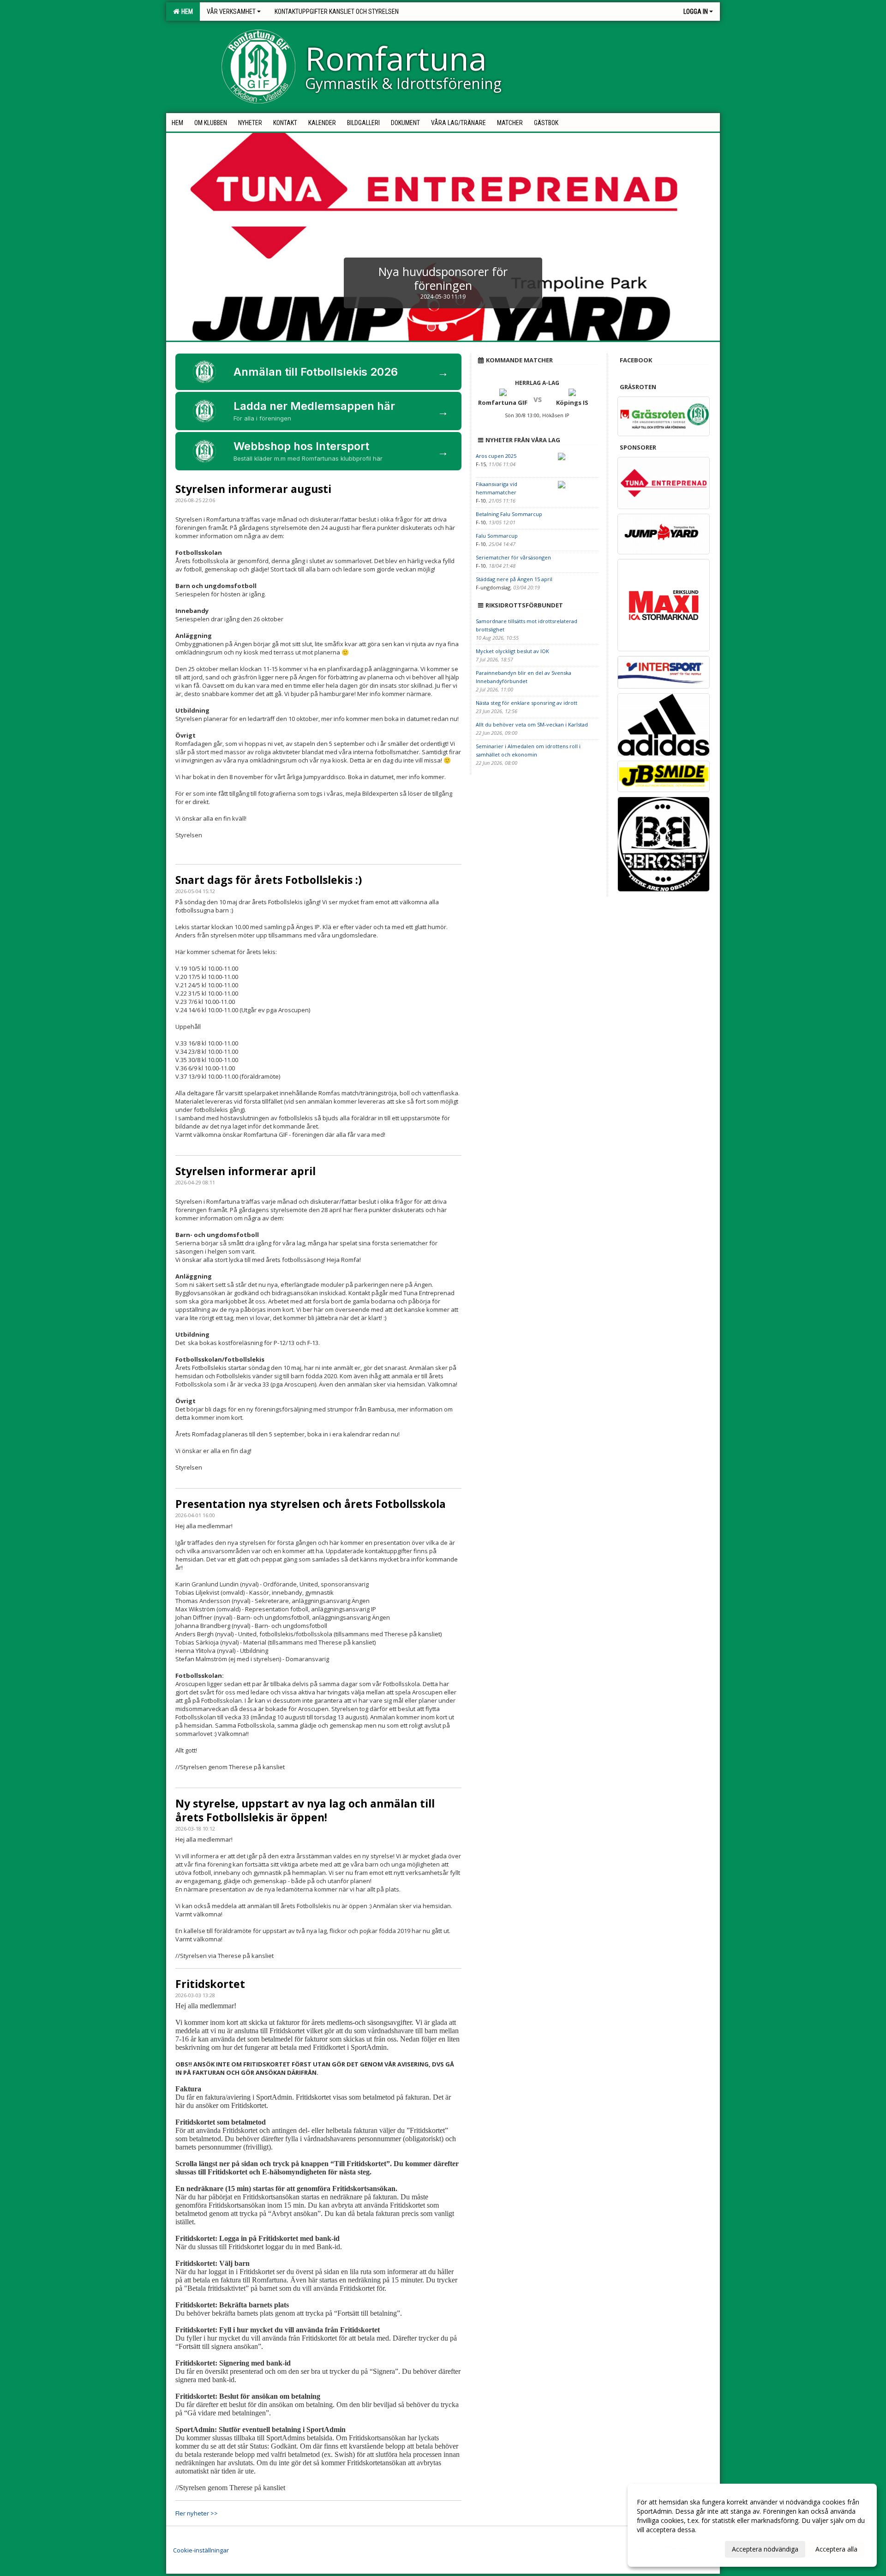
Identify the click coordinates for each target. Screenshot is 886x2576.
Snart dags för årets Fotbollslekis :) (269, 880)
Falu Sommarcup (497, 536)
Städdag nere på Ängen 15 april (514, 579)
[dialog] (752, 2525)
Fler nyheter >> (197, 2513)
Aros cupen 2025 (496, 456)
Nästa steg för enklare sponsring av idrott (527, 703)
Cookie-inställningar (201, 2550)
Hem (186, 12)
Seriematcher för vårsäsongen (513, 557)
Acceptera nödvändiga (765, 2549)
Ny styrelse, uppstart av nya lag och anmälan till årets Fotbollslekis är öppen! (305, 1810)
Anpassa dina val (662, 2548)
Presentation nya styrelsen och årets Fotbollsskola (311, 1504)
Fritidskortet (210, 1984)
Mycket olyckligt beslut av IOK (512, 651)
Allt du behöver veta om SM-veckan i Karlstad (532, 724)
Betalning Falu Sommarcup (509, 514)
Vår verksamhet (231, 12)
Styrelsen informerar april (245, 1171)
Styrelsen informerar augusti (253, 489)
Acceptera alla (836, 2549)
